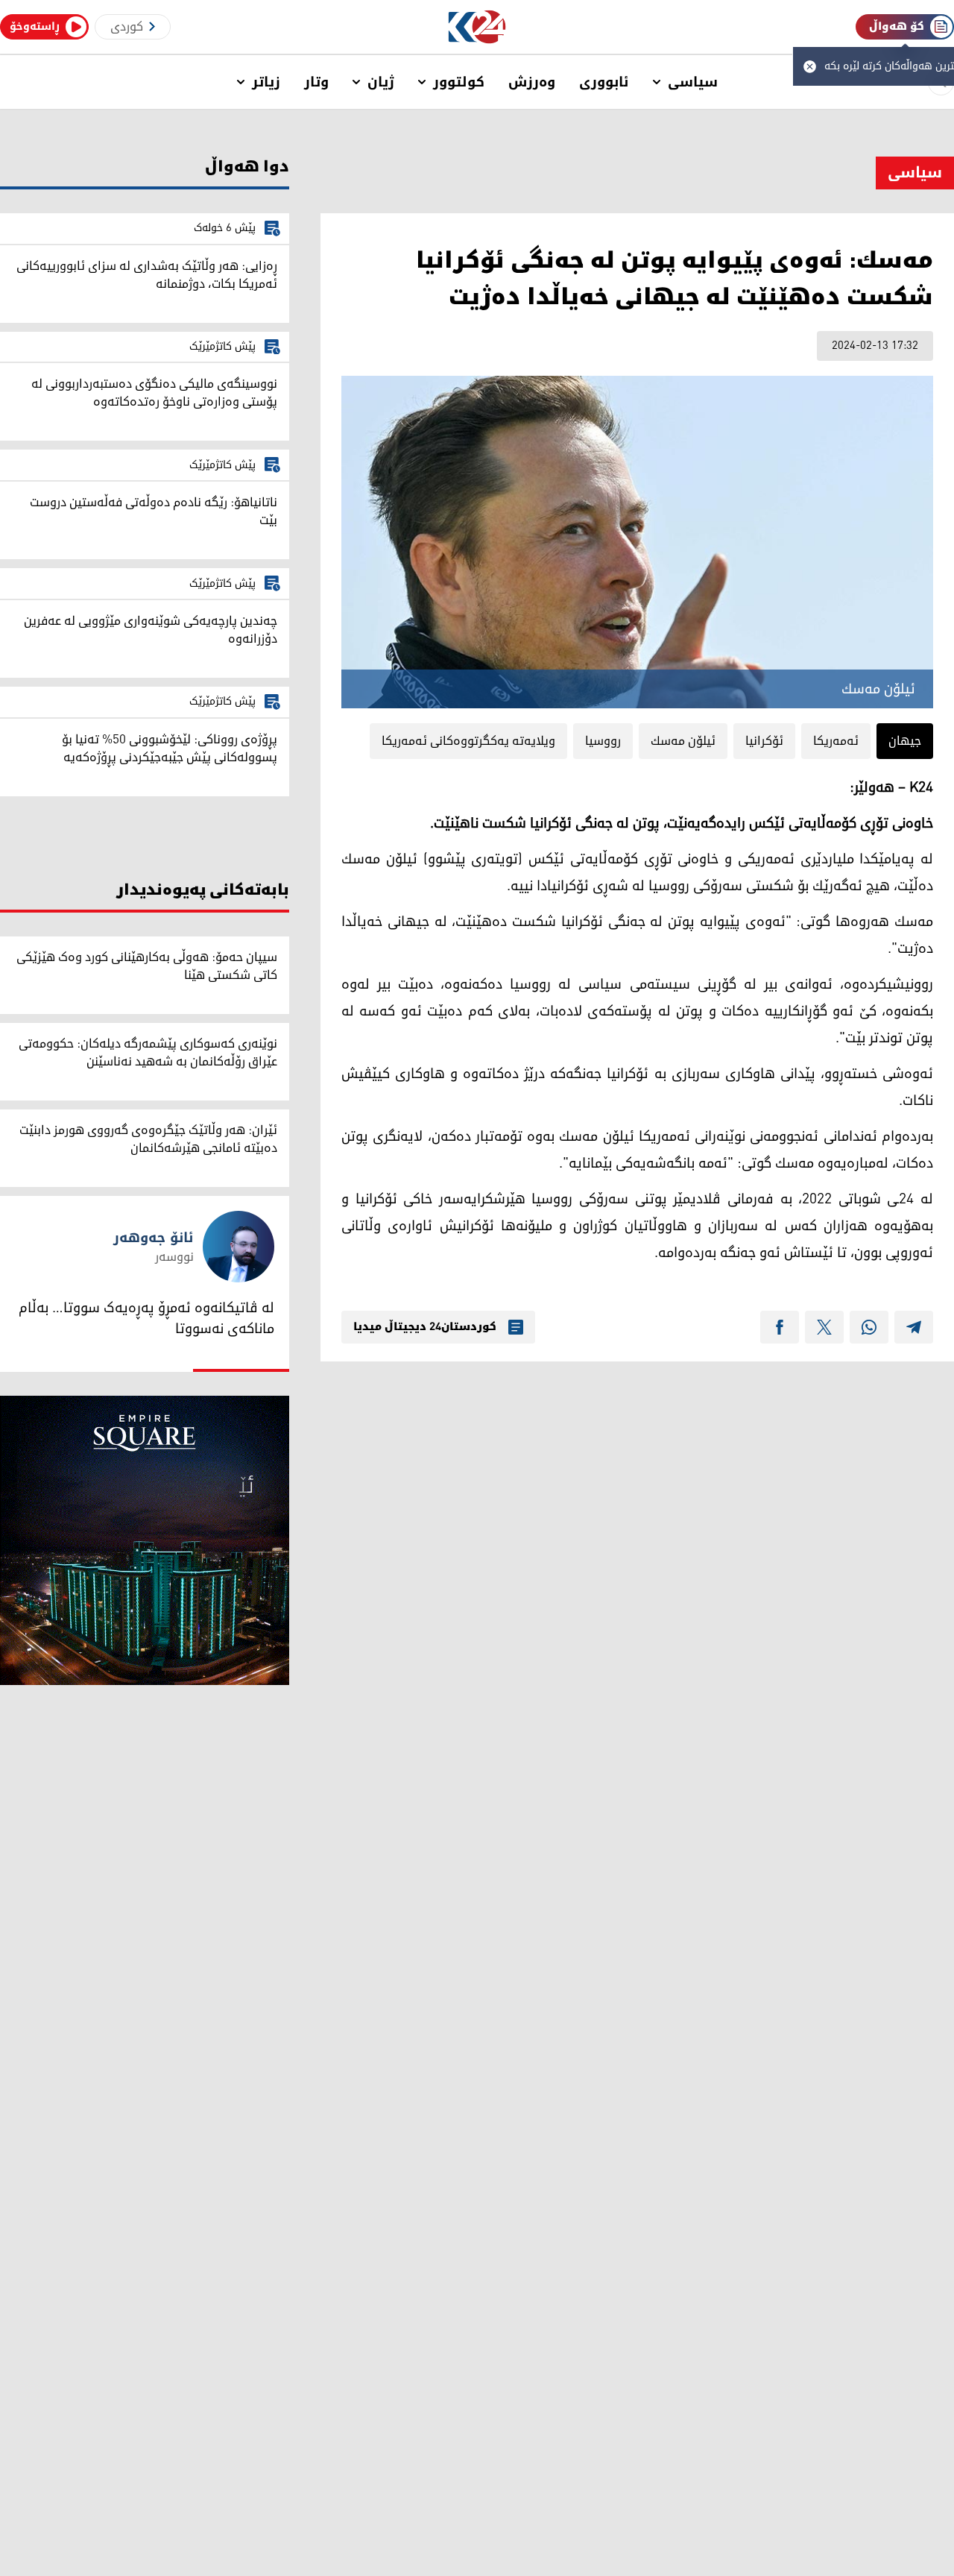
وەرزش (532, 82)
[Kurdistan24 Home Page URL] (477, 27)
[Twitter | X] (824, 1327)
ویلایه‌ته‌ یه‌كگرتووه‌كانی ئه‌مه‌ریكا (468, 741)
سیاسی (693, 82)
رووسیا (603, 741)
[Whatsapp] (869, 1327)
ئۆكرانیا (764, 741)
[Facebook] (780, 1327)
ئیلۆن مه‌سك (683, 741)
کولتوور (459, 82)
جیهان (905, 741)
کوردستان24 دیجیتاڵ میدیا (425, 1327)
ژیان (381, 82)
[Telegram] (914, 1327)
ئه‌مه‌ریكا (836, 741)
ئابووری (604, 82)
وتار (316, 82)
